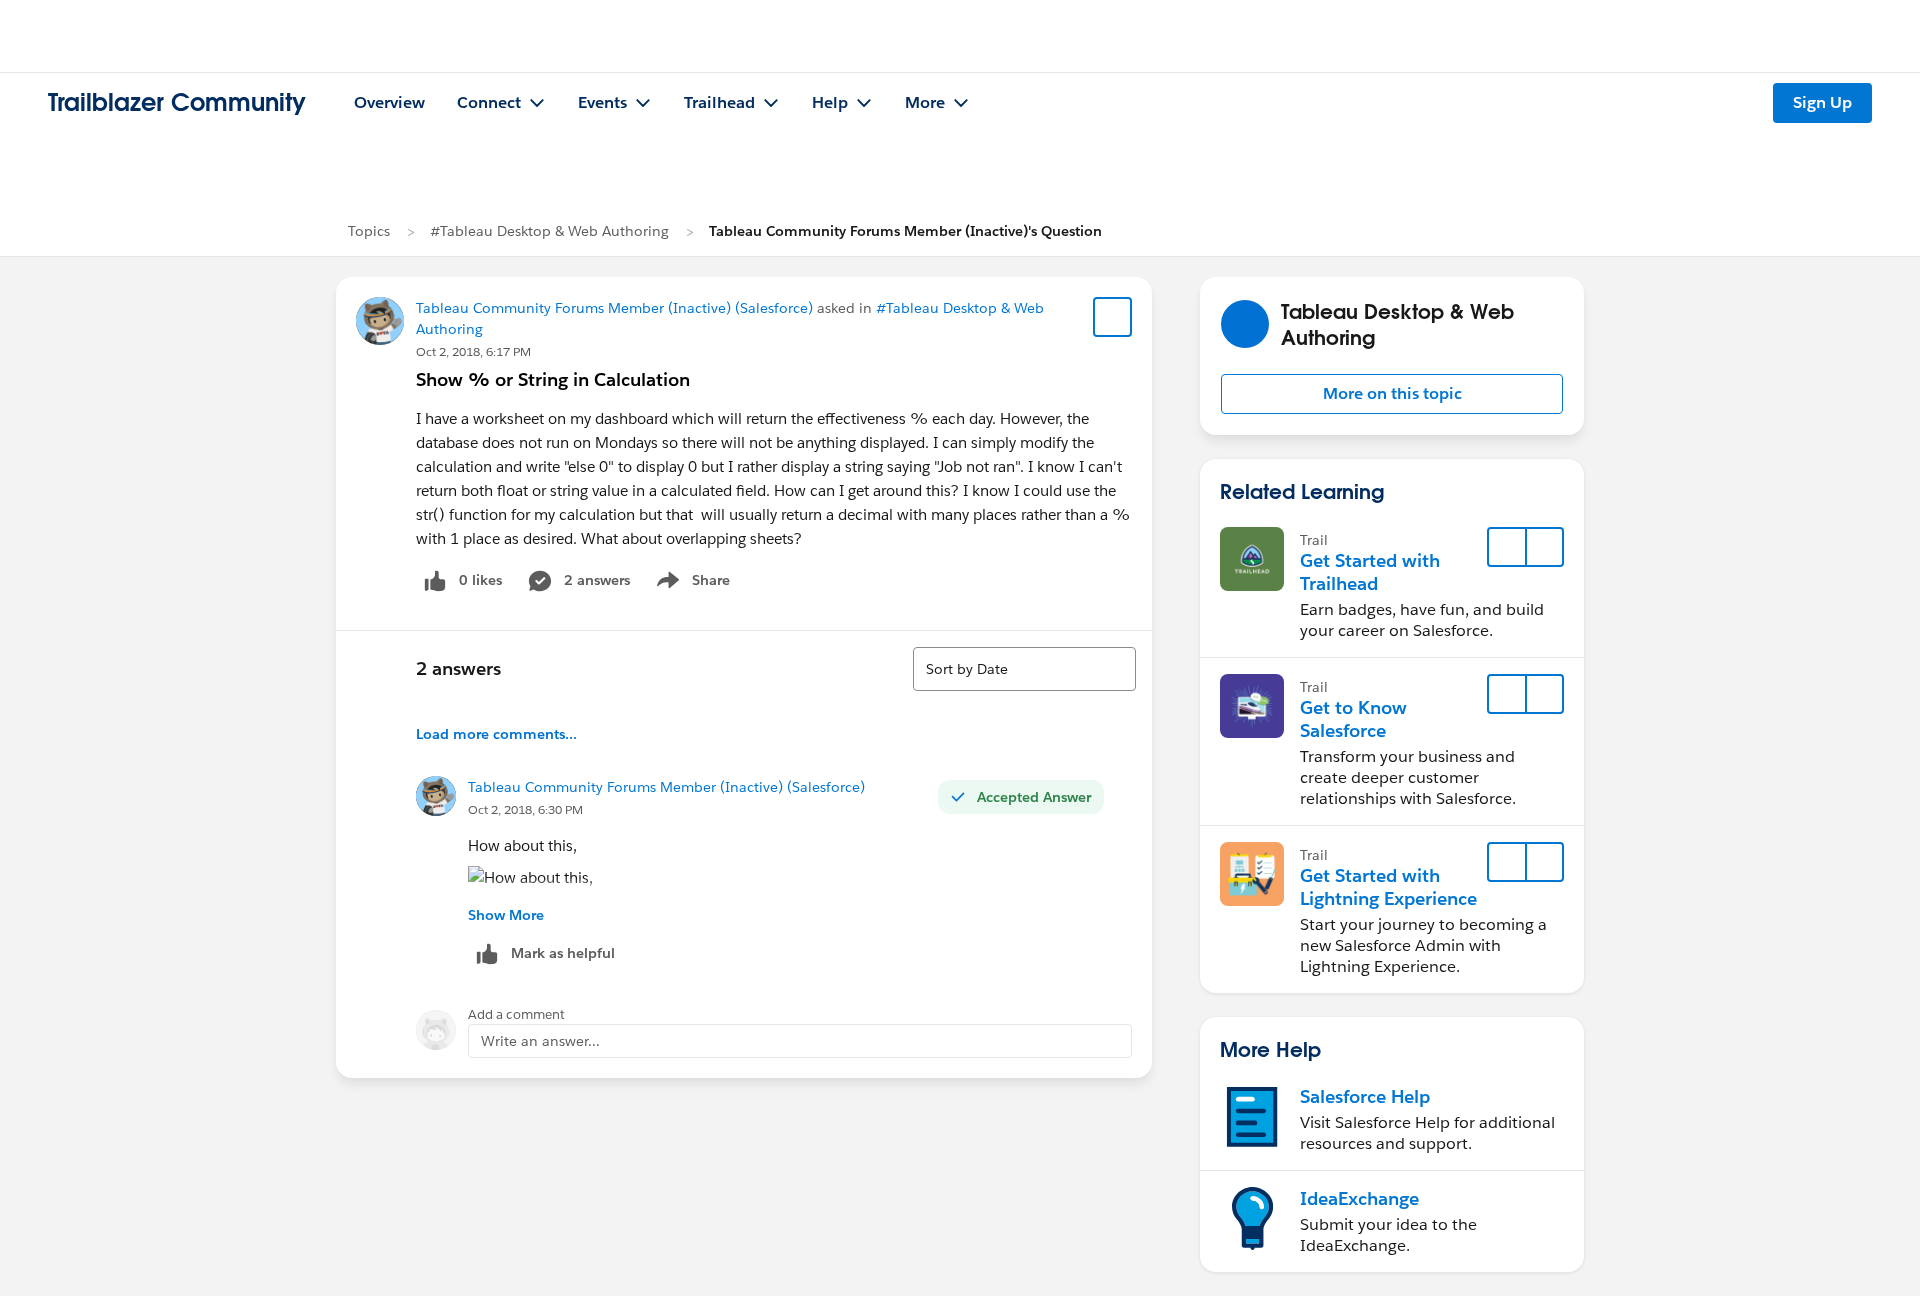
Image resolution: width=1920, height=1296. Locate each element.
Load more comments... (496, 734)
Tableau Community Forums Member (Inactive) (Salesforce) (614, 308)
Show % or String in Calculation (553, 379)
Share (690, 584)
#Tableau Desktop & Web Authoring (549, 231)
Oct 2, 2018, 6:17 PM (473, 351)
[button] (1392, 394)
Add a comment (516, 1014)
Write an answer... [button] (540, 1041)
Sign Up (1822, 102)
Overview (389, 102)
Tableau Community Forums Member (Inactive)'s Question (905, 231)
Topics (369, 231)
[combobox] (1024, 669)
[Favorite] (1113, 317)
